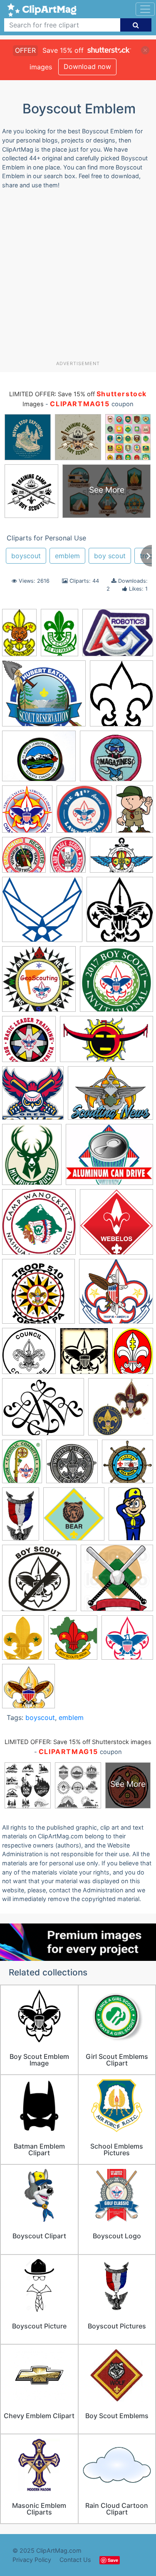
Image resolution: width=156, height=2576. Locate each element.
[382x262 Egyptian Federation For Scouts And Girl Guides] (121, 859)
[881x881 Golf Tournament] (116, 983)
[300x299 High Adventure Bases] (128, 1465)
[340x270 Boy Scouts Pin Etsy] (39, 760)
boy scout (110, 556)
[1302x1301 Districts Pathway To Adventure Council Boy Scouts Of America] (24, 859)
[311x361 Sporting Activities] (32, 1158)
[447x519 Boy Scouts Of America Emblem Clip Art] (121, 697)
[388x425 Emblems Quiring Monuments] (120, 913)
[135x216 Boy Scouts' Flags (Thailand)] (19, 636)
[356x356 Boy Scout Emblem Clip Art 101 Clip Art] (74, 1518)
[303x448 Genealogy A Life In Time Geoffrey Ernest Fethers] (59, 636)
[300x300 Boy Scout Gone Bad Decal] (39, 1582)
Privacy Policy (32, 2560)
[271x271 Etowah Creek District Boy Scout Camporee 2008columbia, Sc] (39, 983)
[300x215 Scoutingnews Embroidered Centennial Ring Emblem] (110, 1097)
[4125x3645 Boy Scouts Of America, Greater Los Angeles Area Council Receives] (44, 697)
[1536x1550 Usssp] (29, 1355)
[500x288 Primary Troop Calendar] (106, 1043)
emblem (67, 556)
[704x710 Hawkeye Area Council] (29, 1043)
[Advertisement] (78, 278)
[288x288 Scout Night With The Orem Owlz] (33, 1097)
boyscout (26, 556)
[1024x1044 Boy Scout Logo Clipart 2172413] (117, 1581)
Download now (87, 66)
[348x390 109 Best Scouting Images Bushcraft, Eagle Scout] (84, 1355)
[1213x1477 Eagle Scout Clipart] (68, 859)
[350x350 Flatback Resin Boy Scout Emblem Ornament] (121, 1411)
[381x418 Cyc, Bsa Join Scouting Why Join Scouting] (27, 813)
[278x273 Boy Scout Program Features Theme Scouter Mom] (28, 1690)
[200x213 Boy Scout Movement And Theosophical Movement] (73, 1641)
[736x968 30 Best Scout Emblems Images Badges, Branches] (133, 1354)
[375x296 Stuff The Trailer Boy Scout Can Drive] (109, 1158)
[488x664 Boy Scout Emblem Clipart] (131, 1517)
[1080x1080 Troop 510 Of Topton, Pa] (38, 1295)
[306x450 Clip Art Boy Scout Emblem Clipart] (135, 812)
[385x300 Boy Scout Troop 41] (118, 637)
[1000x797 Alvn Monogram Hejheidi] (43, 1411)
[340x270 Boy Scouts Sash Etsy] (116, 760)
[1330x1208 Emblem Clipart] (42, 913)
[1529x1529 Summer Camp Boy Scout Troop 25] (39, 1226)
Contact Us (75, 2560)
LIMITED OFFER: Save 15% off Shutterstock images (78, 1742)
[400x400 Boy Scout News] (127, 1641)
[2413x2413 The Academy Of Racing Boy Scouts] (116, 1226)
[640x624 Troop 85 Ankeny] (116, 1295)
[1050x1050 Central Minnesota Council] (84, 813)
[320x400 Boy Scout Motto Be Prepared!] (23, 1641)
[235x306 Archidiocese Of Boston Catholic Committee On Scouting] (22, 1465)
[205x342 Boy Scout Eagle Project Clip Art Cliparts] (21, 1518)
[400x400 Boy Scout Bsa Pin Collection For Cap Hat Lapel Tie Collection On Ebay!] (72, 1465)
